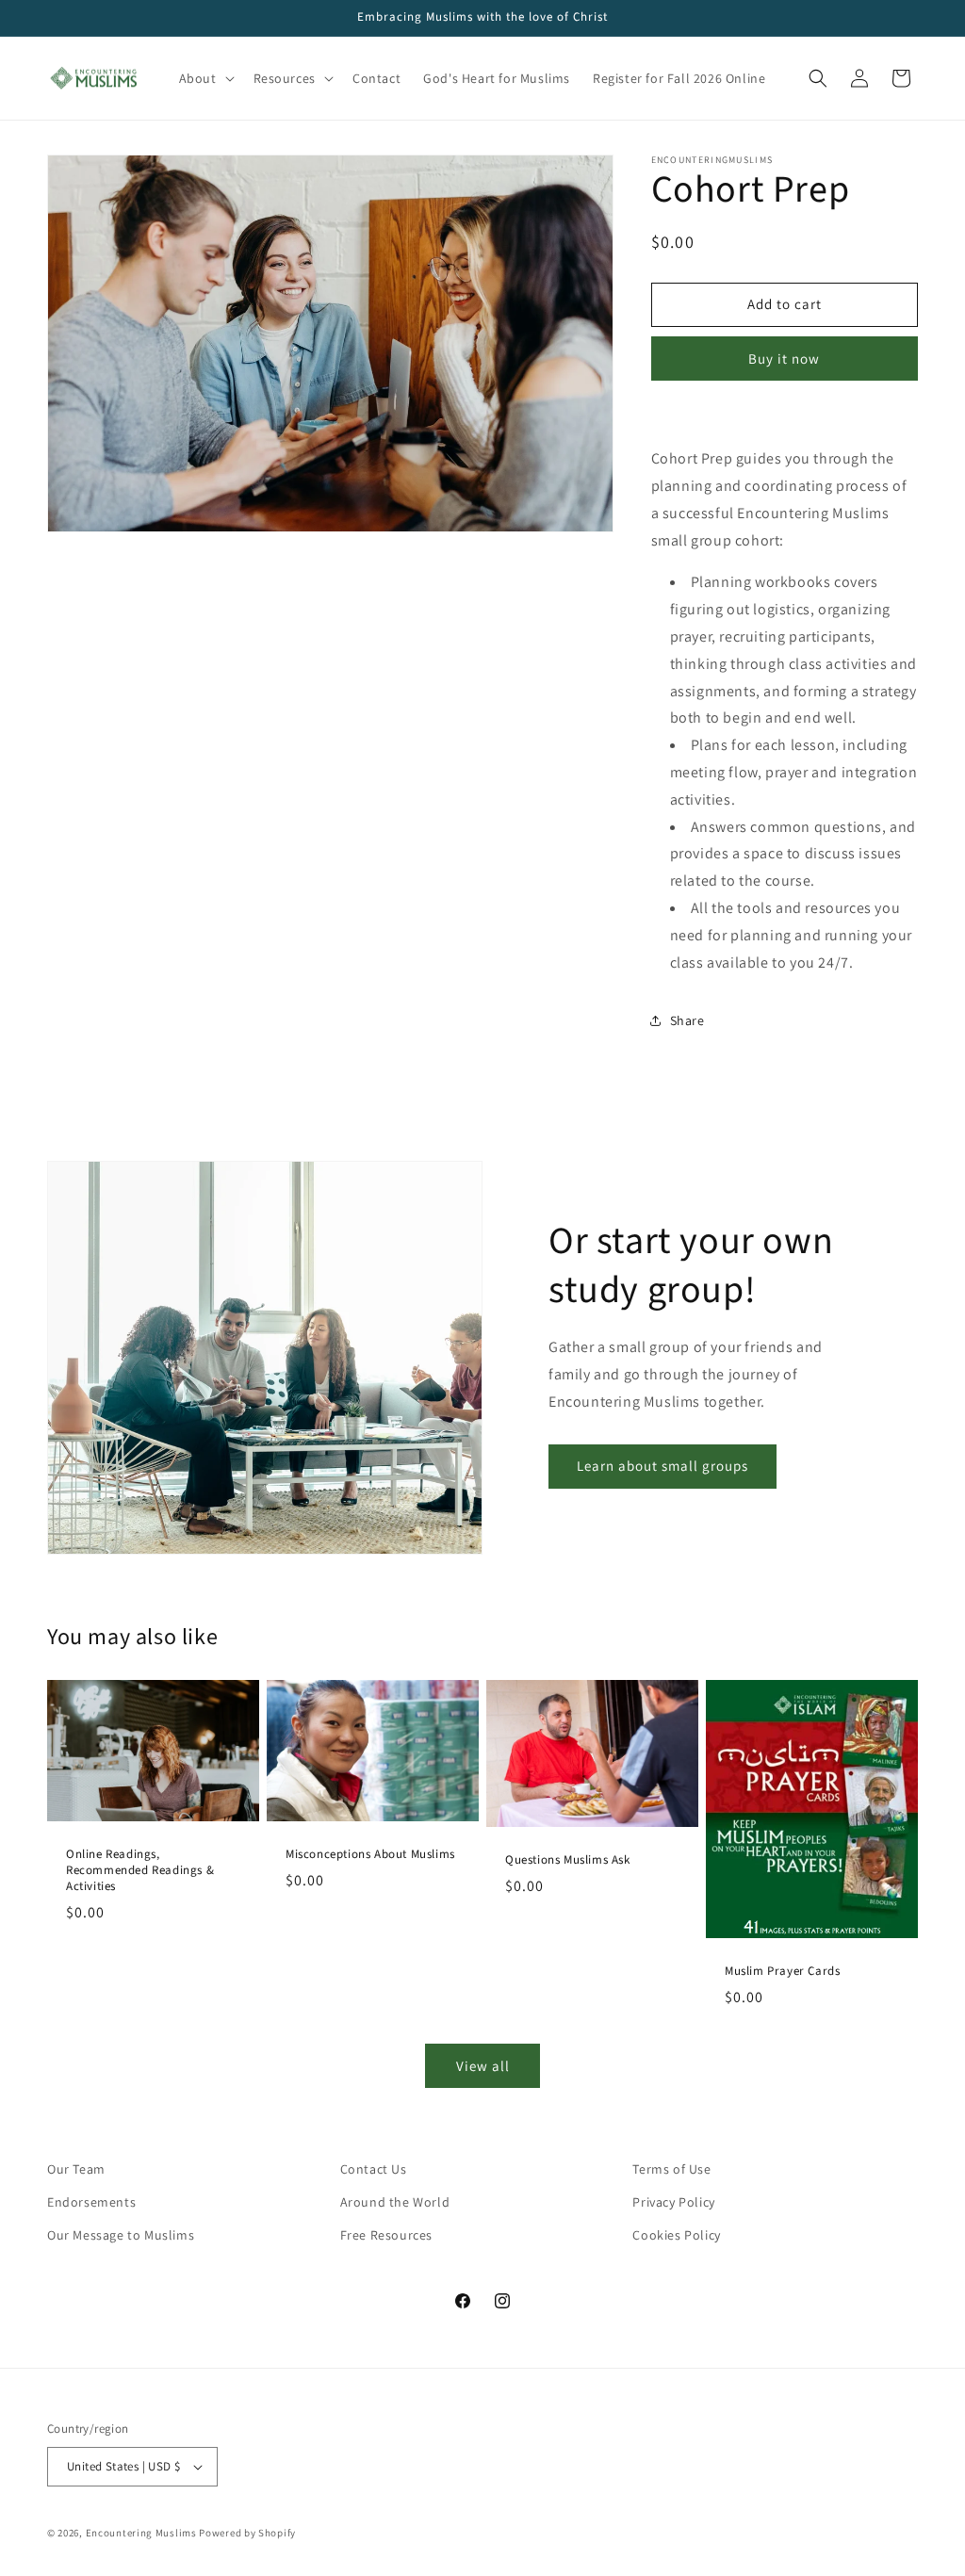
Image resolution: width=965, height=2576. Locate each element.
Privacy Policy (673, 2202)
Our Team (76, 2169)
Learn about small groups (662, 1466)
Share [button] (687, 1020)
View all (483, 2066)
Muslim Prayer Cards (782, 1972)
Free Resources (386, 2235)
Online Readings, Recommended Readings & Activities (140, 1871)
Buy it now (784, 359)
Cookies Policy (676, 2235)
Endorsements (91, 2202)
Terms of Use (671, 2169)
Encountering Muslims (141, 2533)
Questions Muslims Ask (568, 1860)
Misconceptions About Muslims (370, 1855)
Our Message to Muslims (121, 2235)
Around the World (395, 2202)
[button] (205, 78)
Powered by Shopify (247, 2533)
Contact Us (374, 2169)
